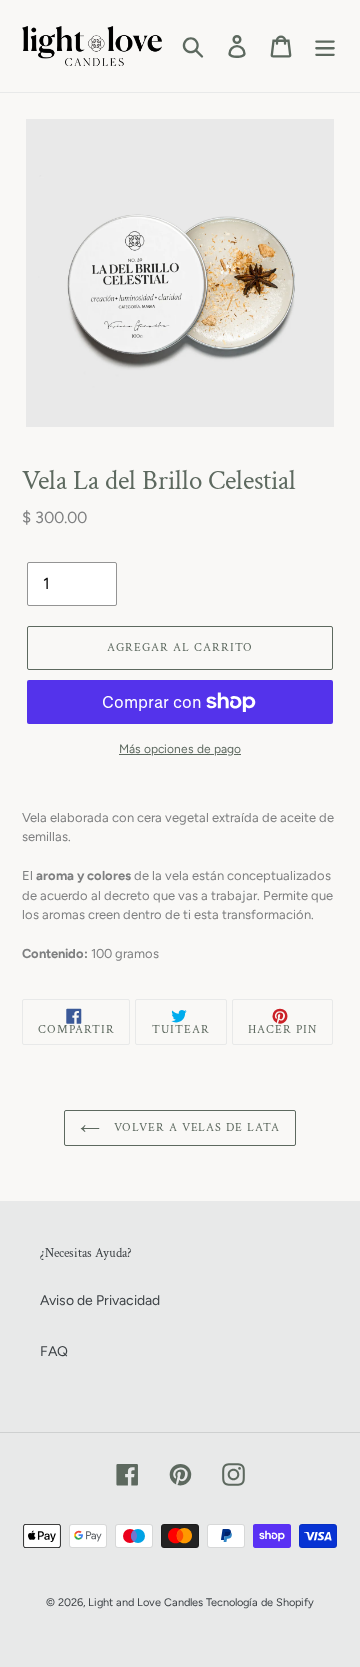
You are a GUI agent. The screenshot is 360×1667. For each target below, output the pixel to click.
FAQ (54, 1351)
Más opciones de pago (180, 749)
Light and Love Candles (145, 1602)
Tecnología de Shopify (260, 1602)
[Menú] (325, 46)
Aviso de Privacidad (100, 1300)
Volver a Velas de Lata (195, 1127)
